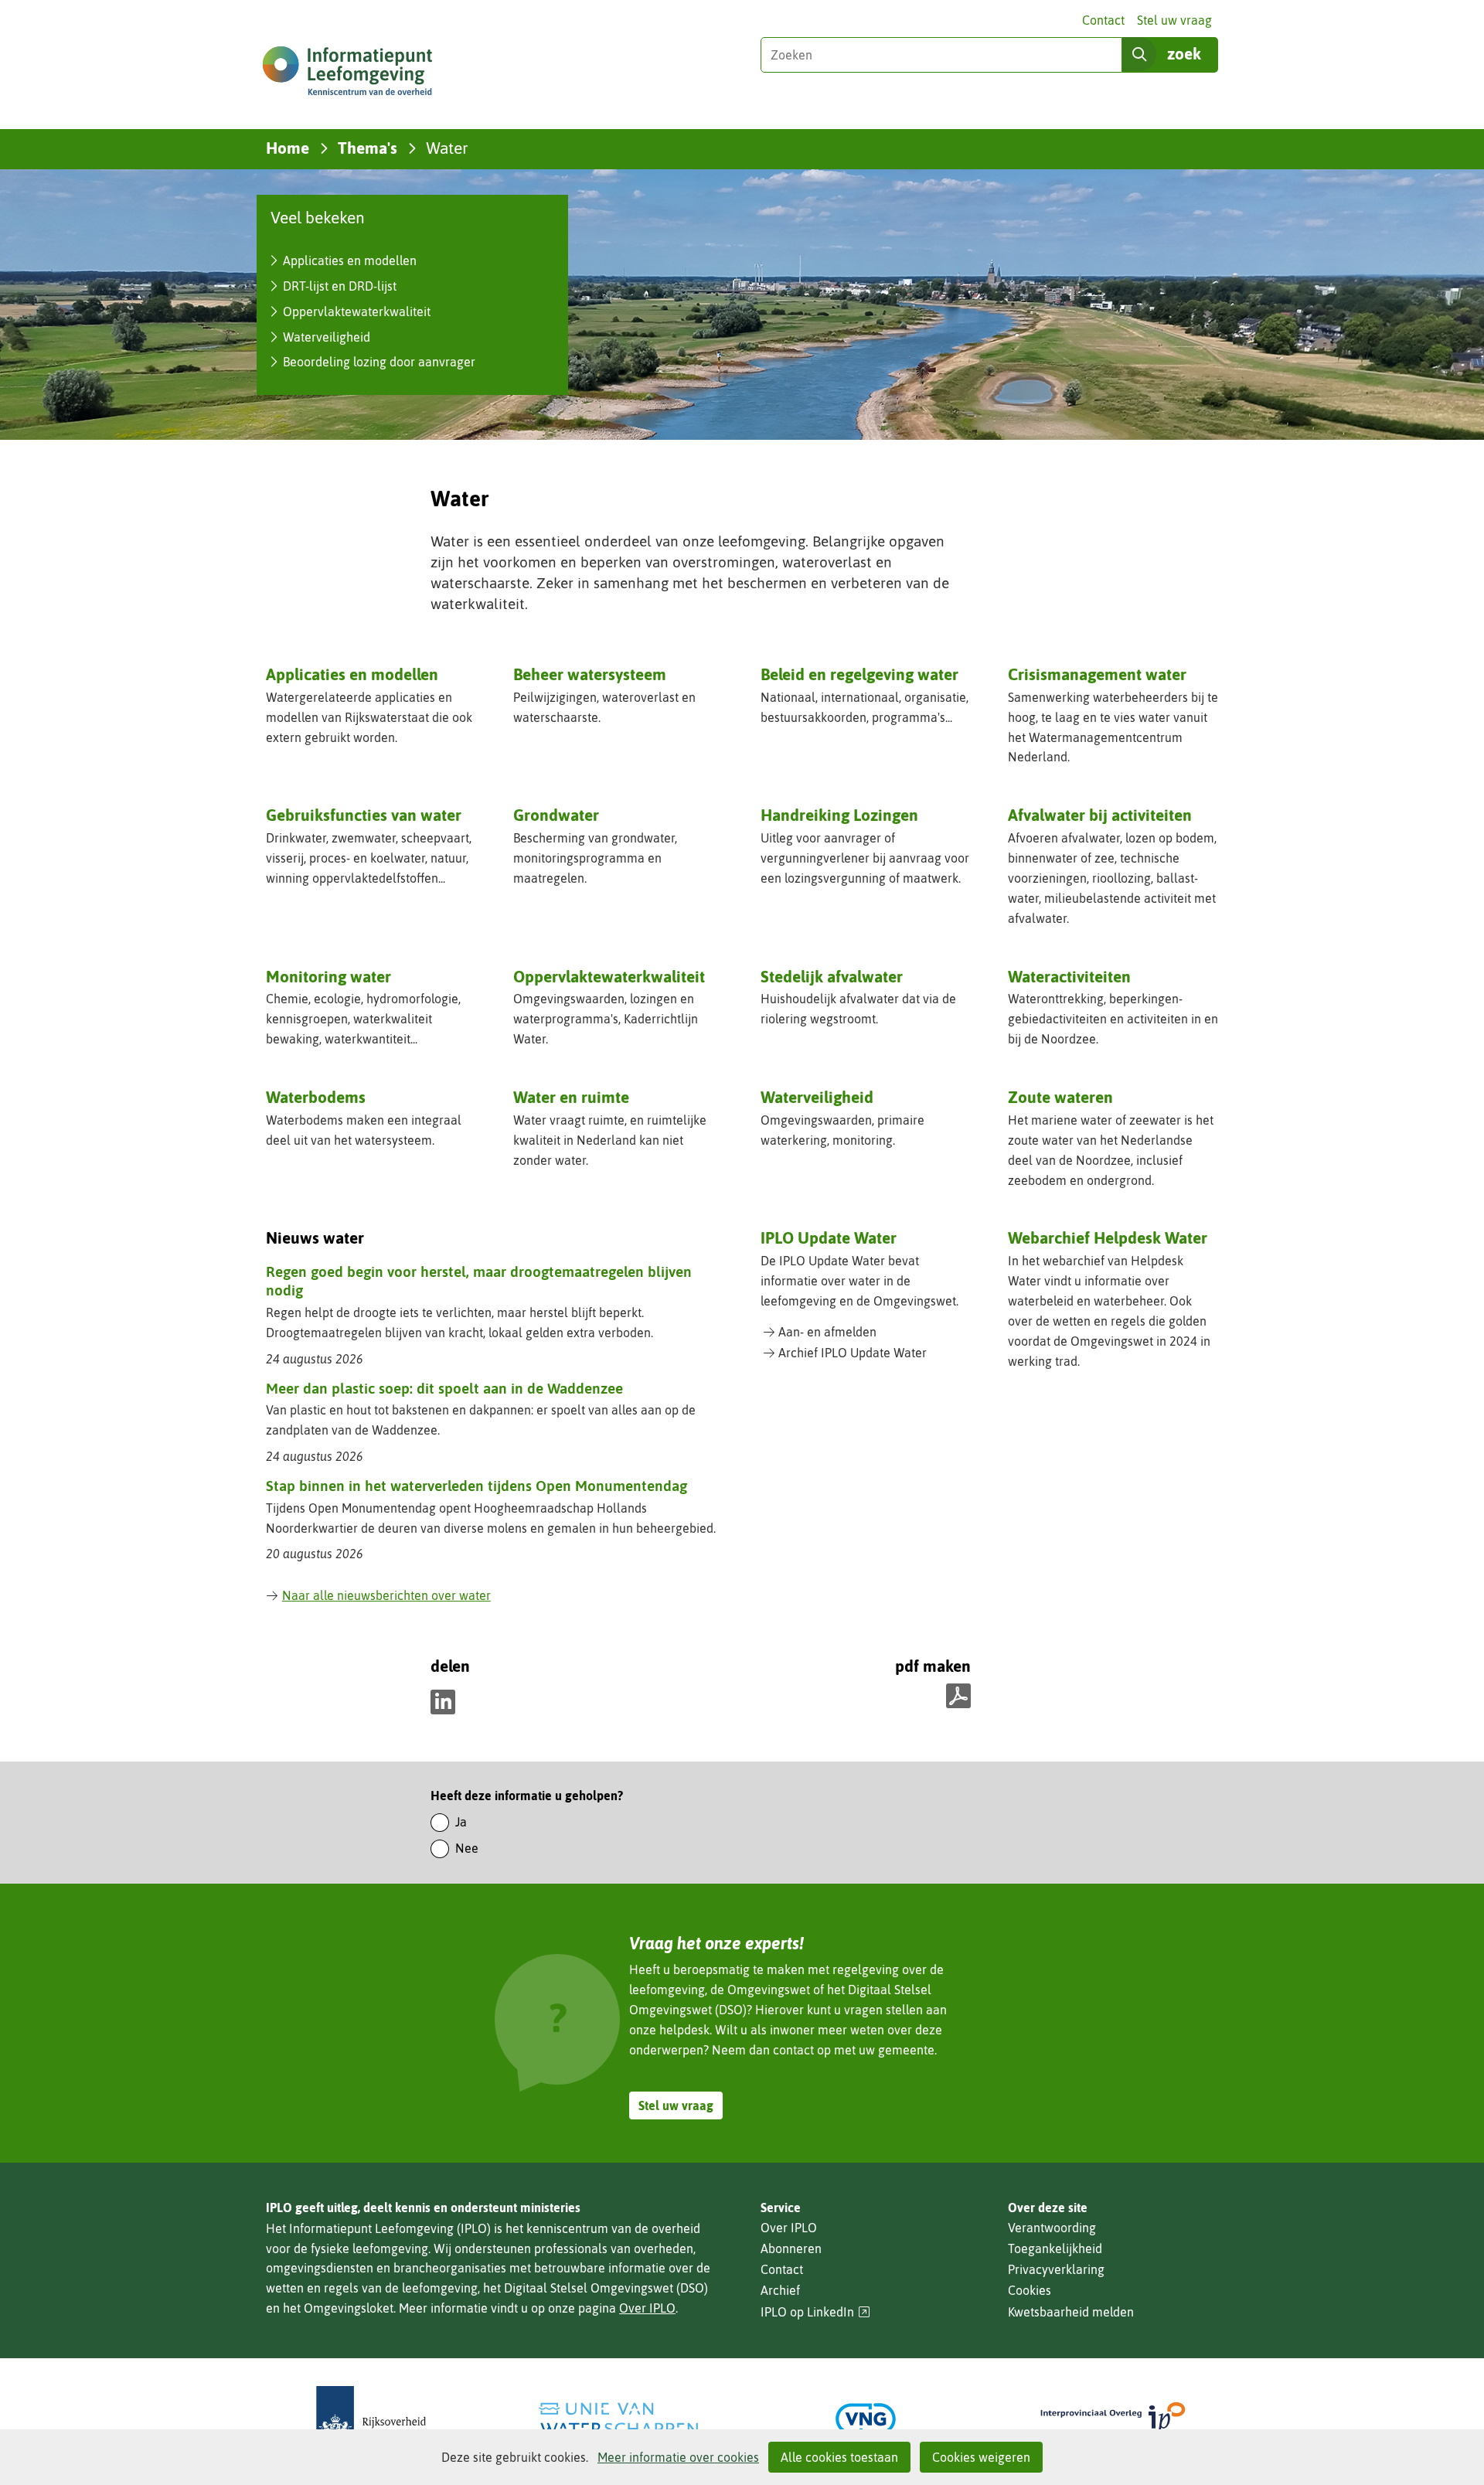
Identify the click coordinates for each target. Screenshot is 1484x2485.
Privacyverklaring (1056, 2269)
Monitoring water (328, 976)
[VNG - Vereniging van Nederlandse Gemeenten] (866, 2419)
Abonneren (791, 2248)
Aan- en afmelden (827, 1332)
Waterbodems (316, 1097)
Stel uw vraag (1174, 20)
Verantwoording (1052, 2228)
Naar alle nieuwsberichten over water (386, 1595)
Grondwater (556, 815)
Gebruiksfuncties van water (364, 815)
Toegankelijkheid (1055, 2248)
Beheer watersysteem (590, 674)
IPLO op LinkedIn (815, 2312)
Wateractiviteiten (1069, 976)
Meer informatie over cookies (678, 2457)
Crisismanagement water (1097, 674)
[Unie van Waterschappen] (618, 2419)
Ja (461, 1822)
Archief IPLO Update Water (853, 1353)
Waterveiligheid (327, 337)
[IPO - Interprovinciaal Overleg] (1113, 2419)
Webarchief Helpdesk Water (1108, 1237)
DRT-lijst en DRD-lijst (340, 286)
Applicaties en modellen (350, 260)
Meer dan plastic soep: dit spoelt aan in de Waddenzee (444, 1388)
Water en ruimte (571, 1097)
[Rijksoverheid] (371, 2419)
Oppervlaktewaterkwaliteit (357, 311)
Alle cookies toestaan (839, 2457)
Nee (467, 1848)
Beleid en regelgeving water (859, 674)
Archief (780, 2290)
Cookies (1030, 2290)
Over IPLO (647, 2308)
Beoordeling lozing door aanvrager (379, 362)
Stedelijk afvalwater (832, 976)
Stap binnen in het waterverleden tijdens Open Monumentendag (477, 1486)
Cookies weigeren (981, 2457)
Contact (1103, 20)
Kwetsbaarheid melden (1071, 2312)
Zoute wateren (1060, 1097)
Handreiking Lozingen (839, 815)
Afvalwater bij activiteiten (1100, 815)
